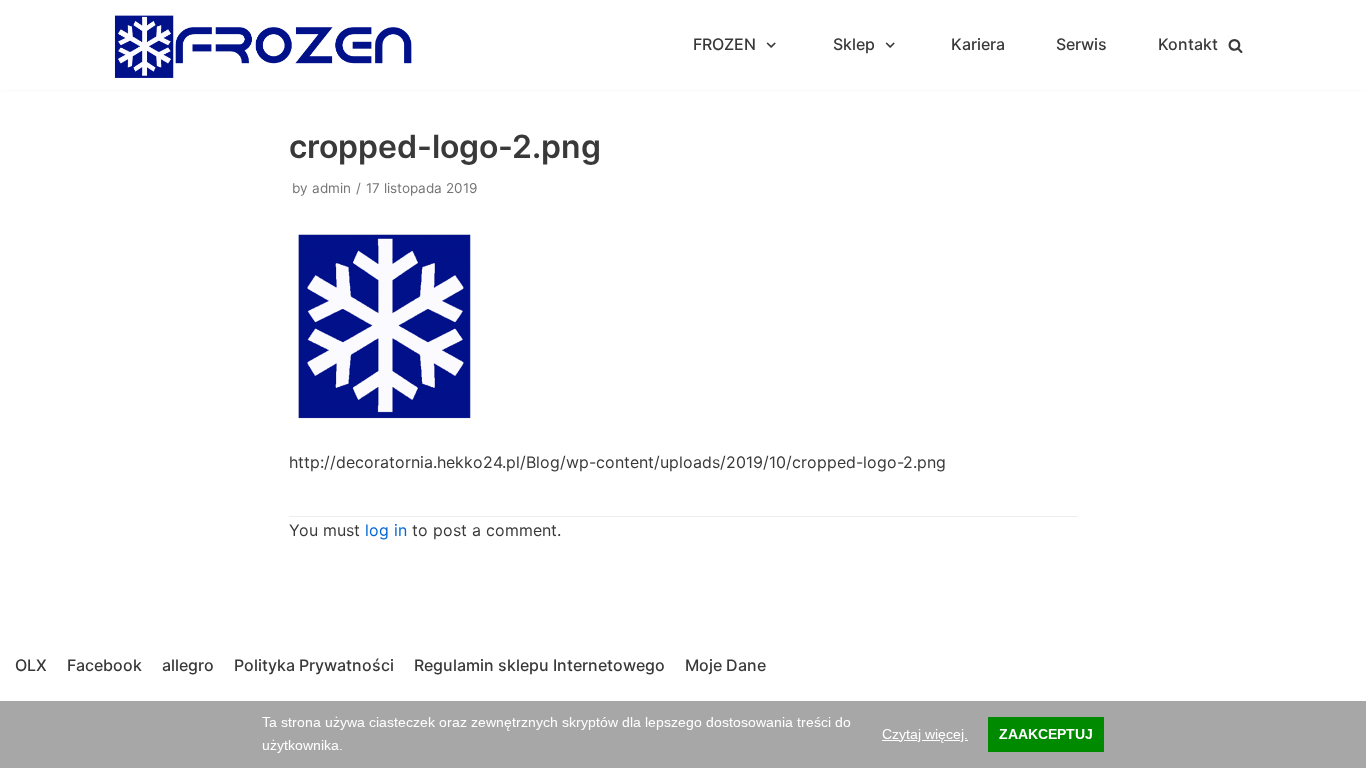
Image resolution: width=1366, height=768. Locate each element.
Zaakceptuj (1046, 734)
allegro (188, 665)
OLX (31, 665)
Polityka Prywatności (314, 665)
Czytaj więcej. (925, 734)
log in (386, 530)
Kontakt (1188, 44)
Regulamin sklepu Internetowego (539, 665)
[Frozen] (263, 45)
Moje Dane (725, 665)
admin (331, 188)
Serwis (1081, 44)
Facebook (104, 665)
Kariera (978, 44)
